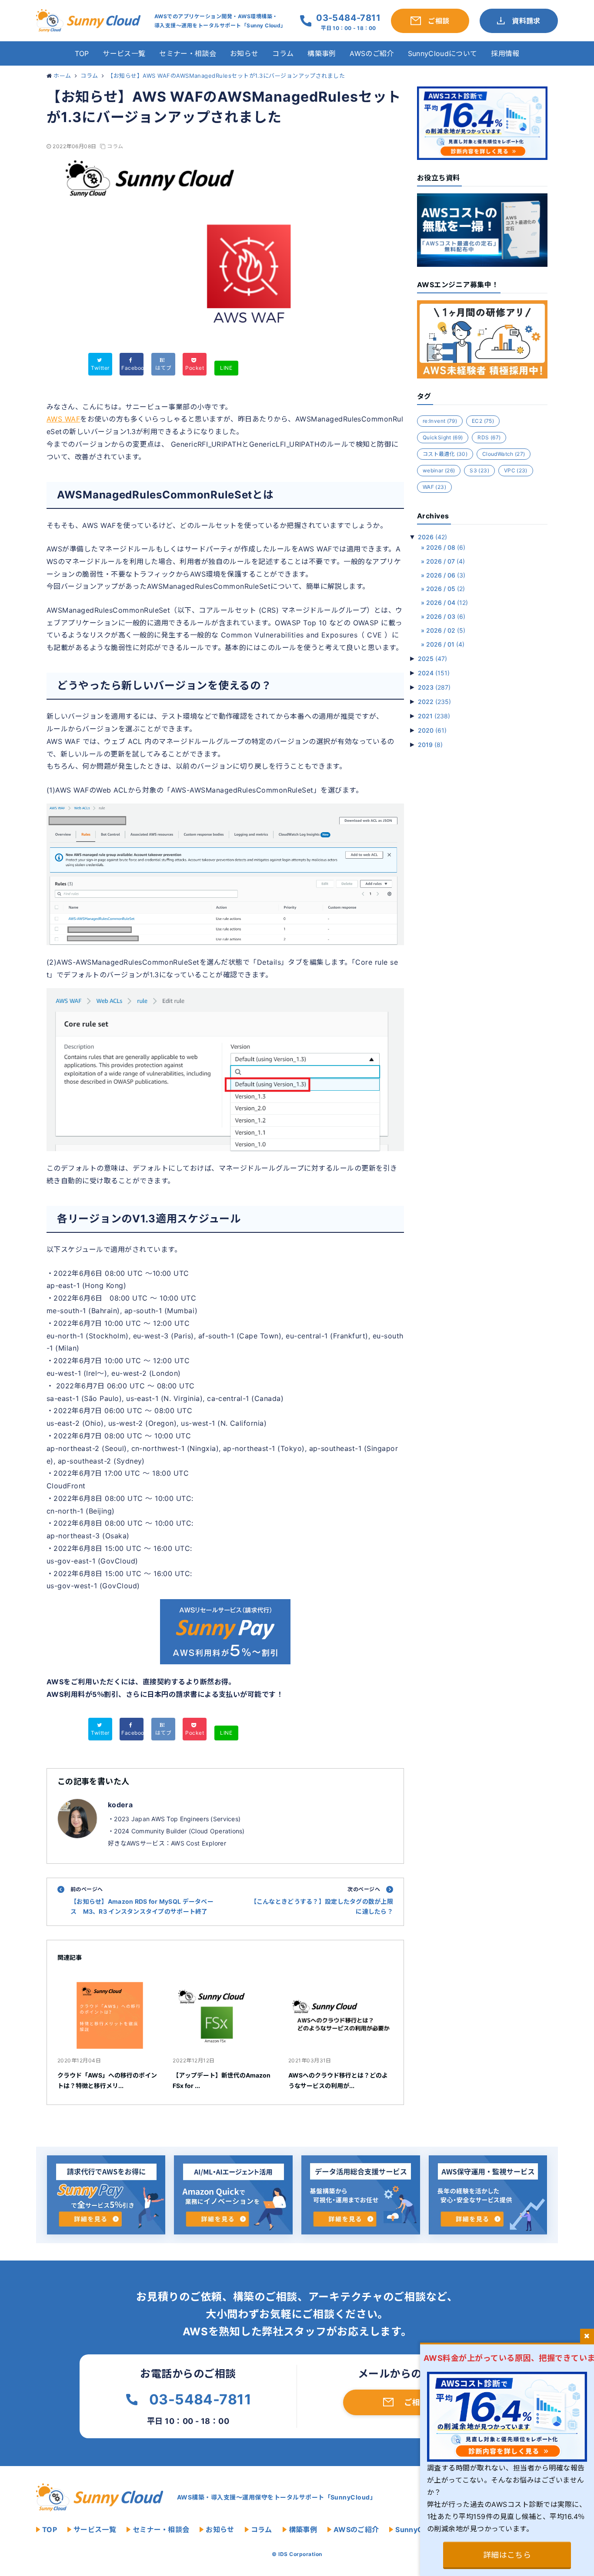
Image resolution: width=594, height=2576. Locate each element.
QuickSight (443, 437)
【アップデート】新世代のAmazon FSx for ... (222, 2080)
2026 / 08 (446, 547)
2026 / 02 (446, 630)
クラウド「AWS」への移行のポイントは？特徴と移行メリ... (107, 2080)
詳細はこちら (507, 2555)
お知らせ (244, 53)
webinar (439, 470)
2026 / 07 (445, 561)
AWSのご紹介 (372, 53)
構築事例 (322, 53)
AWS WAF (63, 419)
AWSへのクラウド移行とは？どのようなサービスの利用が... (338, 2080)
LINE (226, 368)
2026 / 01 (445, 644)
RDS (489, 437)
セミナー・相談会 (188, 53)
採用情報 (505, 53)
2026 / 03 (446, 616)
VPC (516, 470)
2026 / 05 (445, 589)
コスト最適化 (445, 454)
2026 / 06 (446, 575)
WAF (434, 487)
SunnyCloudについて (442, 53)
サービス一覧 (124, 53)
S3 (479, 470)
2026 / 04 (447, 603)
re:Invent (440, 421)
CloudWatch (504, 454)
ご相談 (416, 2402)
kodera (120, 1805)
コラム (283, 53)
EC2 (483, 421)
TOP (82, 53)
